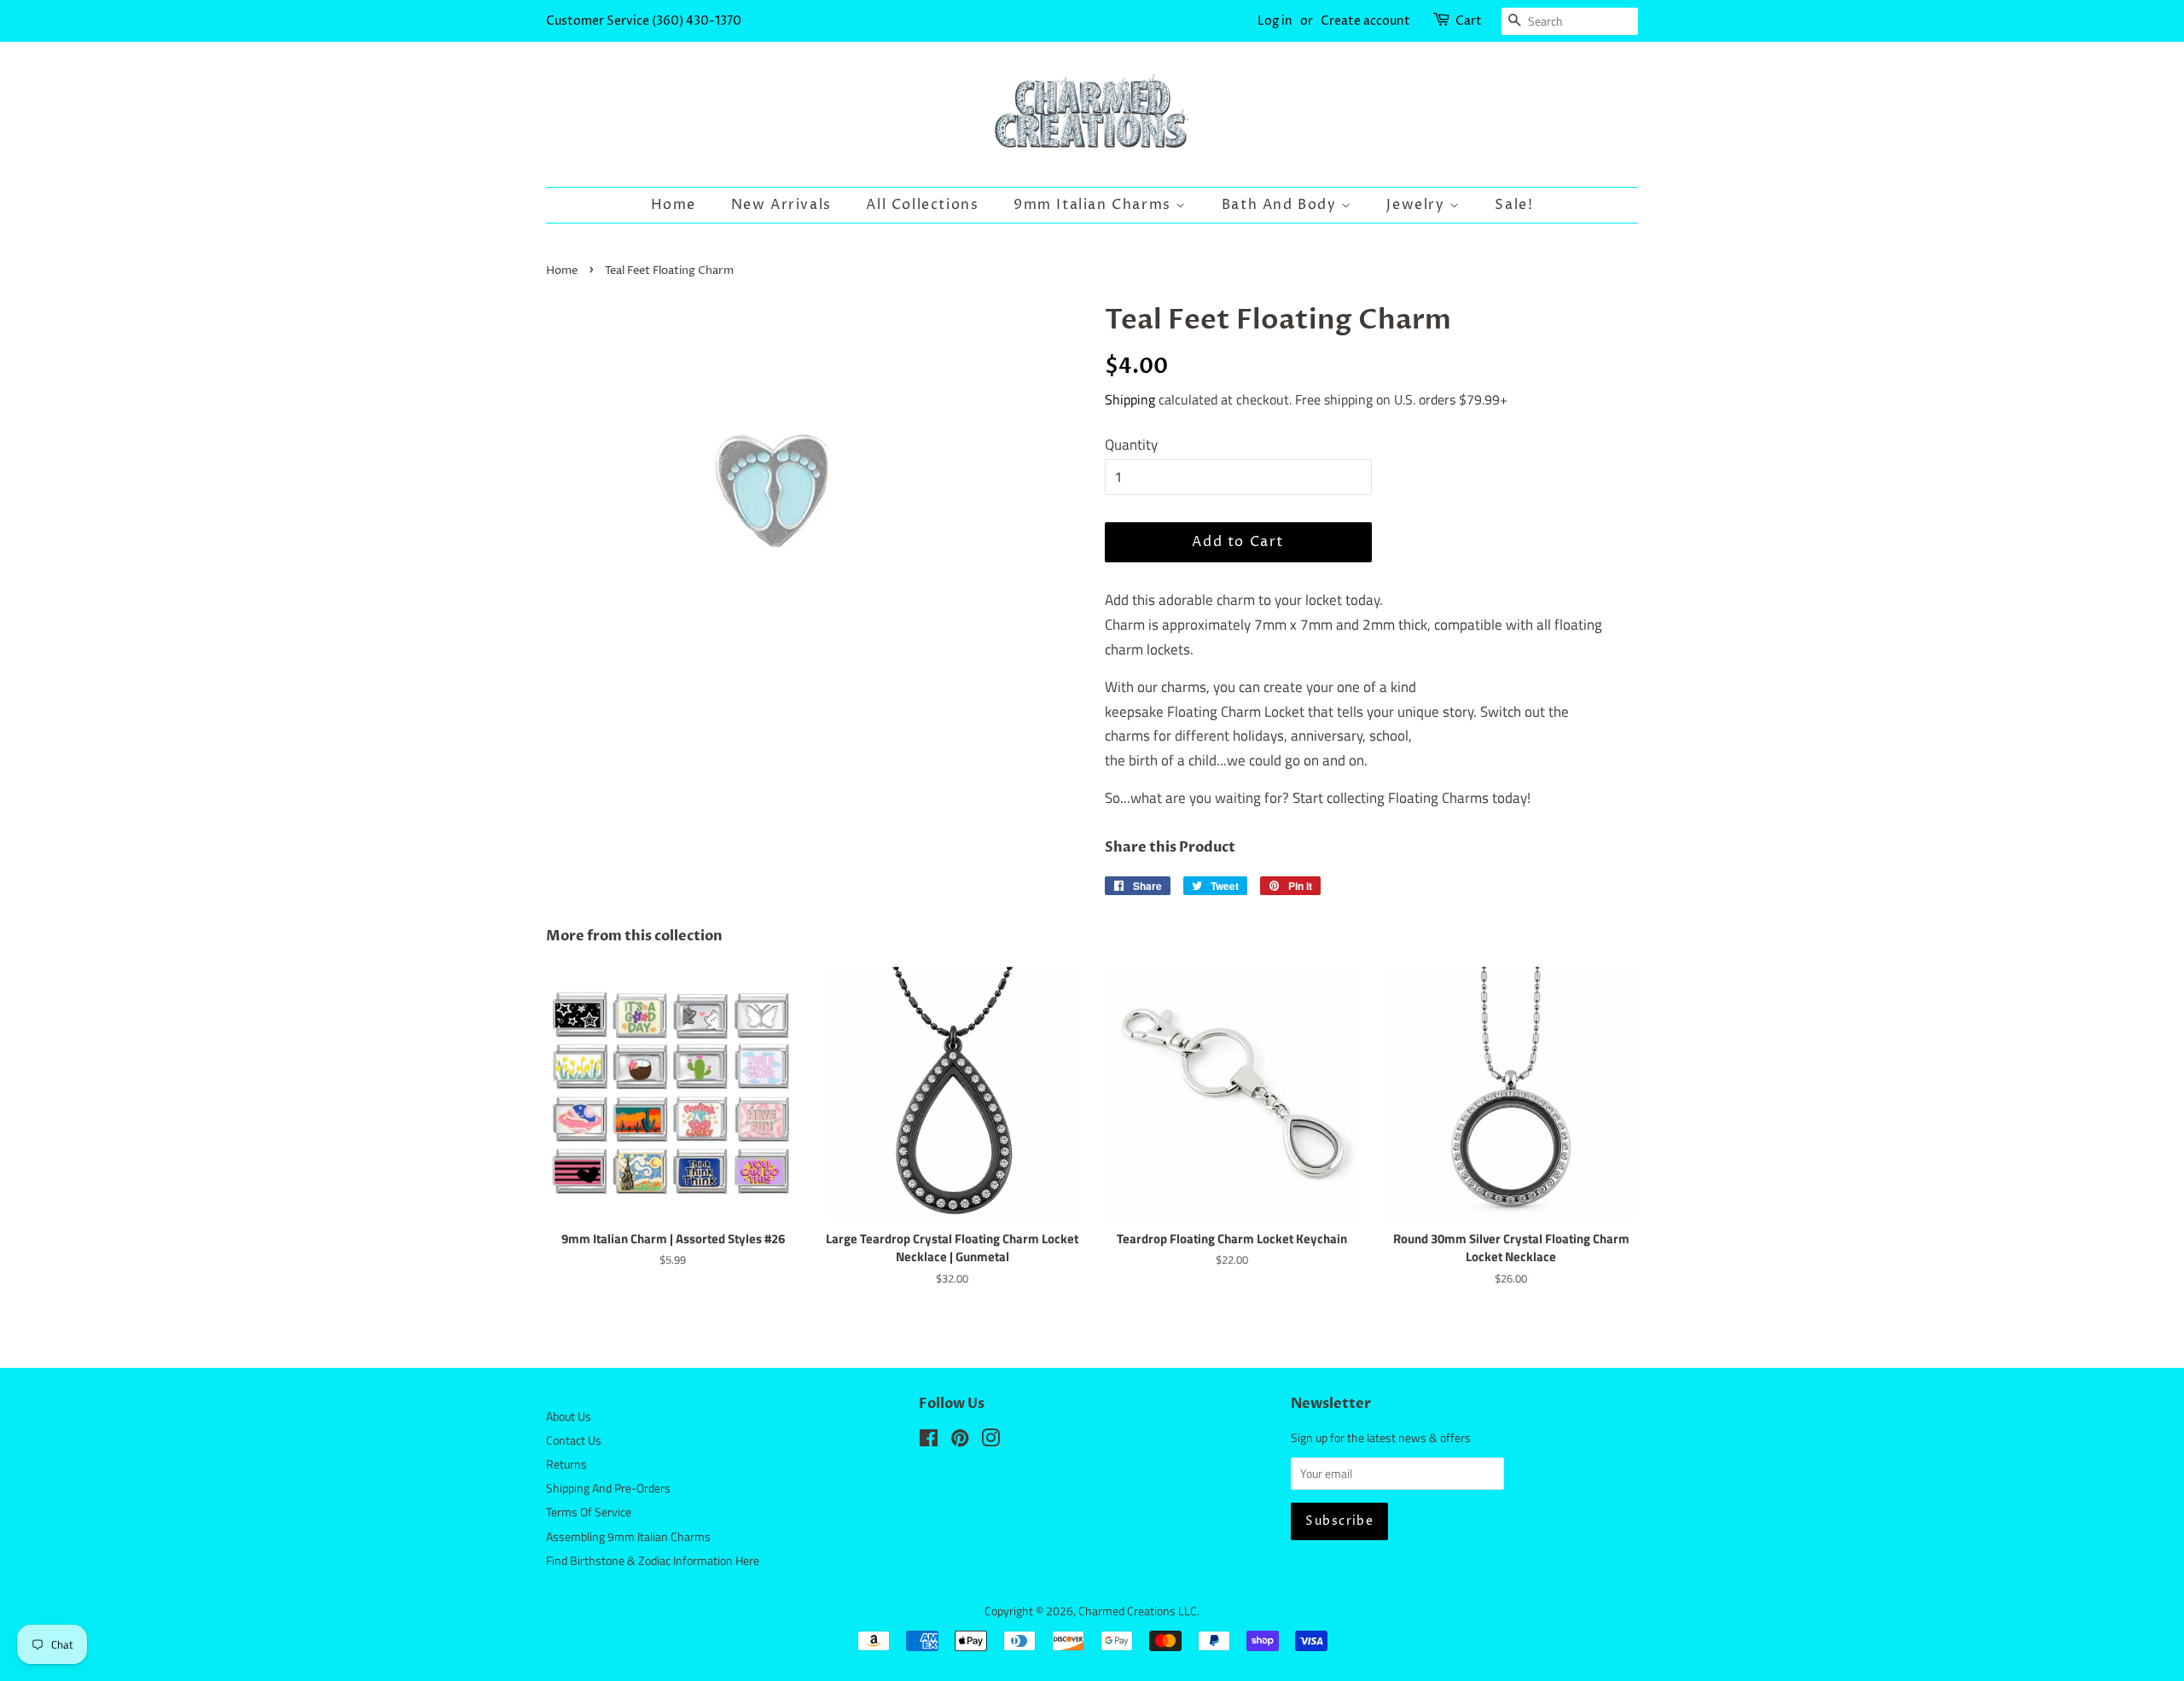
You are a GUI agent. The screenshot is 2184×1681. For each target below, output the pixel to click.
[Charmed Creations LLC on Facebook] (929, 1441)
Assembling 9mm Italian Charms (628, 1537)
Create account (1365, 21)
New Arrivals (781, 205)
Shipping (1130, 399)
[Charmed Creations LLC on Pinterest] (960, 1441)
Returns (566, 1464)
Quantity (1131, 445)
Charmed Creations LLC (1138, 1611)
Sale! (1514, 205)
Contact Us (574, 1440)
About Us (569, 1416)
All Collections (922, 205)
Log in (1275, 21)
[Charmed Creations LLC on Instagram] (990, 1441)
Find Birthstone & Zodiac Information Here (653, 1561)
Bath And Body (1281, 205)
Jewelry (1418, 205)
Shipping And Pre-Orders (608, 1488)
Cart (1469, 21)
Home (674, 205)
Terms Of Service (589, 1512)
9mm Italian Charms (1095, 205)
